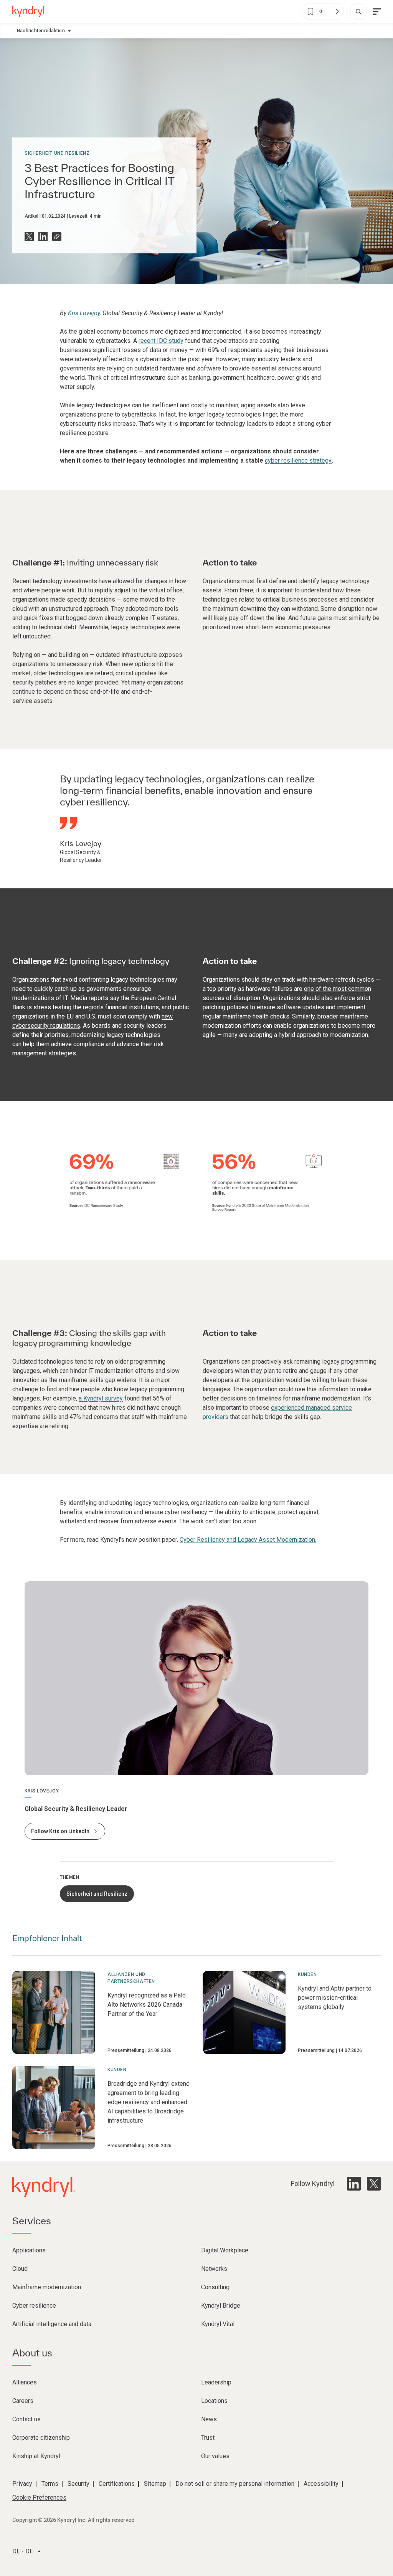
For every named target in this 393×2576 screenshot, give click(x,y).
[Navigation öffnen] (377, 12)
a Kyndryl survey (101, 1398)
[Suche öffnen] (358, 12)
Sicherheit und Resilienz (57, 153)
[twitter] (374, 2184)
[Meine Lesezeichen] (337, 12)
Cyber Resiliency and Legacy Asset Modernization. (248, 1540)
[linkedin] (354, 2184)
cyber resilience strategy (298, 460)
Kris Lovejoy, (84, 313)
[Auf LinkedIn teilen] (43, 236)
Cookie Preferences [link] (39, 2497)
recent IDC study (161, 341)
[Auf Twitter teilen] (29, 236)
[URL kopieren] (57, 236)
